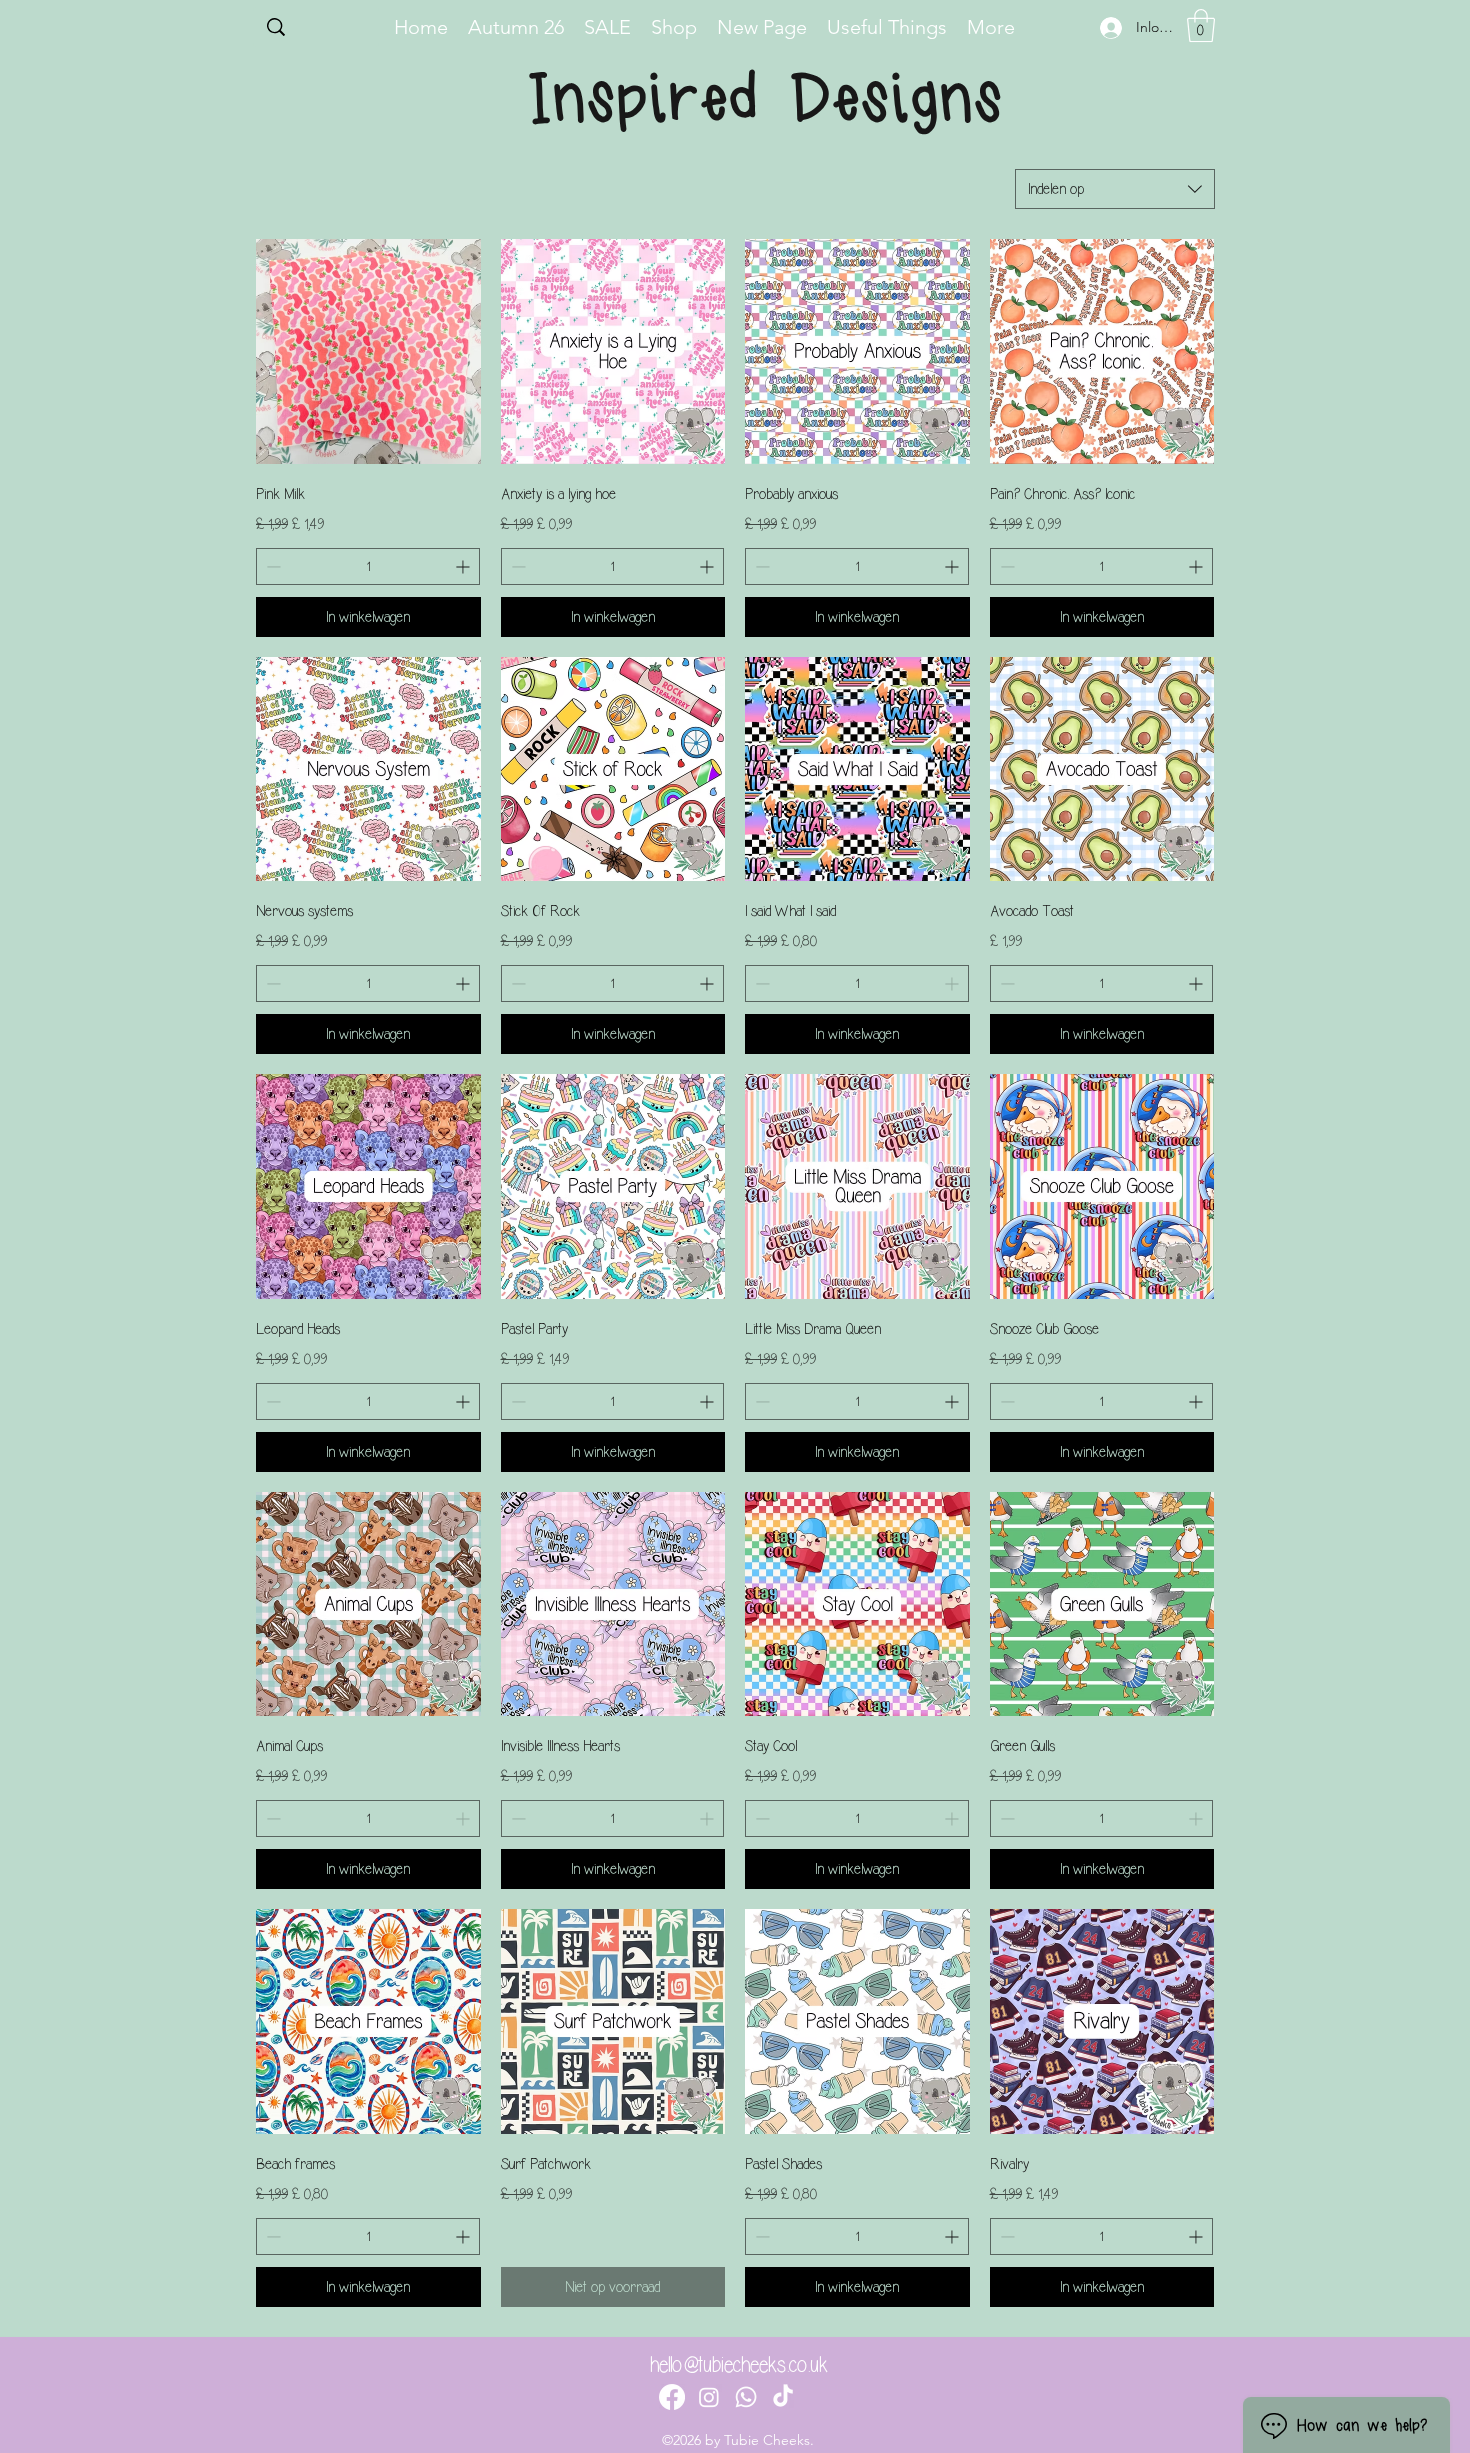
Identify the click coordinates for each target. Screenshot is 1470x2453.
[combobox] (1115, 189)
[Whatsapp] (746, 2397)
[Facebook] (672, 2397)
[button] (1201, 25)
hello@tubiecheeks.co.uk (739, 2365)
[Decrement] (271, 566)
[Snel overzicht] (368, 351)
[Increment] (464, 566)
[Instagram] (709, 2397)
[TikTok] (783, 2397)
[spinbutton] (368, 566)
